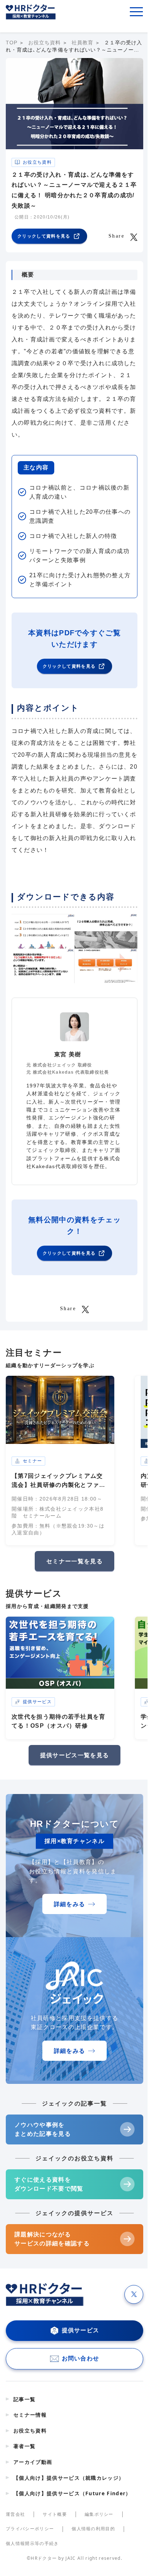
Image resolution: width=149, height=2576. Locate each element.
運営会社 (15, 2514)
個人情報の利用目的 (93, 2529)
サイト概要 (55, 2514)
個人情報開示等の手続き (32, 2544)
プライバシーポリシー (30, 2529)
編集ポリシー (99, 2514)
